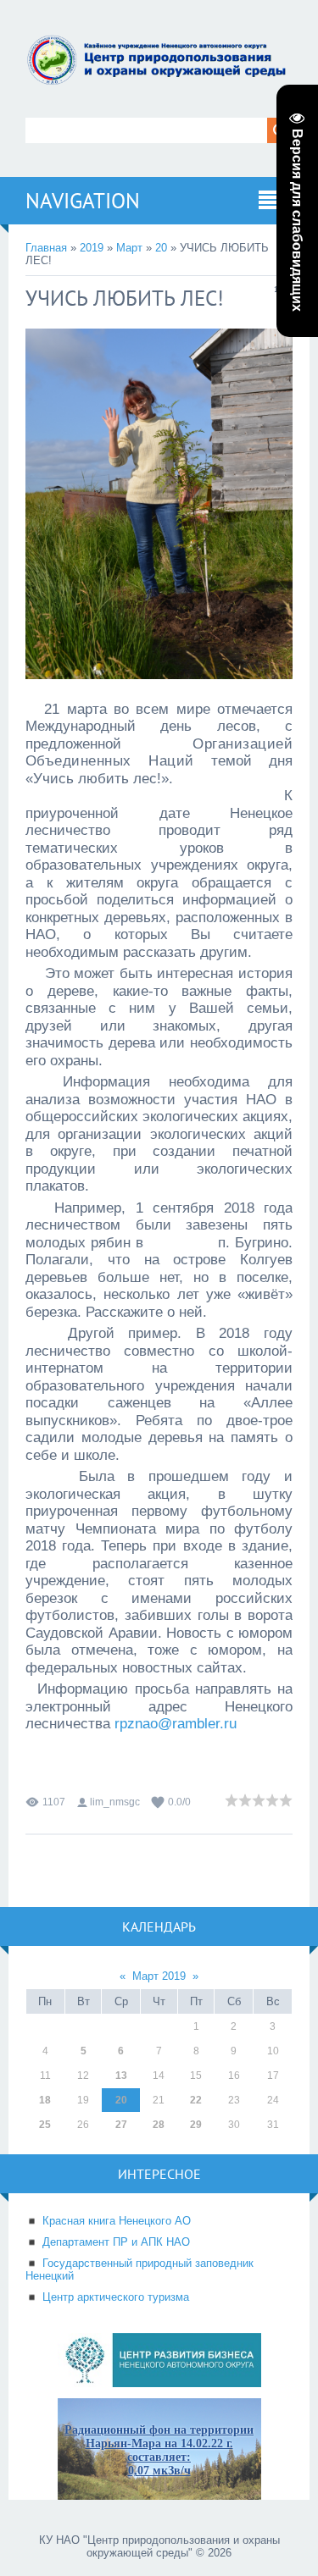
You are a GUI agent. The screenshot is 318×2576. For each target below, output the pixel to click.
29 (196, 2125)
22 (196, 2100)
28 (159, 2125)
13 (121, 2076)
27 (121, 2125)
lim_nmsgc (115, 1802)
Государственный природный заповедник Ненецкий (139, 2269)
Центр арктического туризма (116, 2297)
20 (161, 248)
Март (129, 248)
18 (45, 2100)
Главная (46, 248)
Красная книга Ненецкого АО (117, 2221)
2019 (92, 248)
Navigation (83, 201)
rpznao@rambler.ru (176, 1723)
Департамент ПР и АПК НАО (116, 2242)
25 (45, 2125)
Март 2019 (159, 1976)
